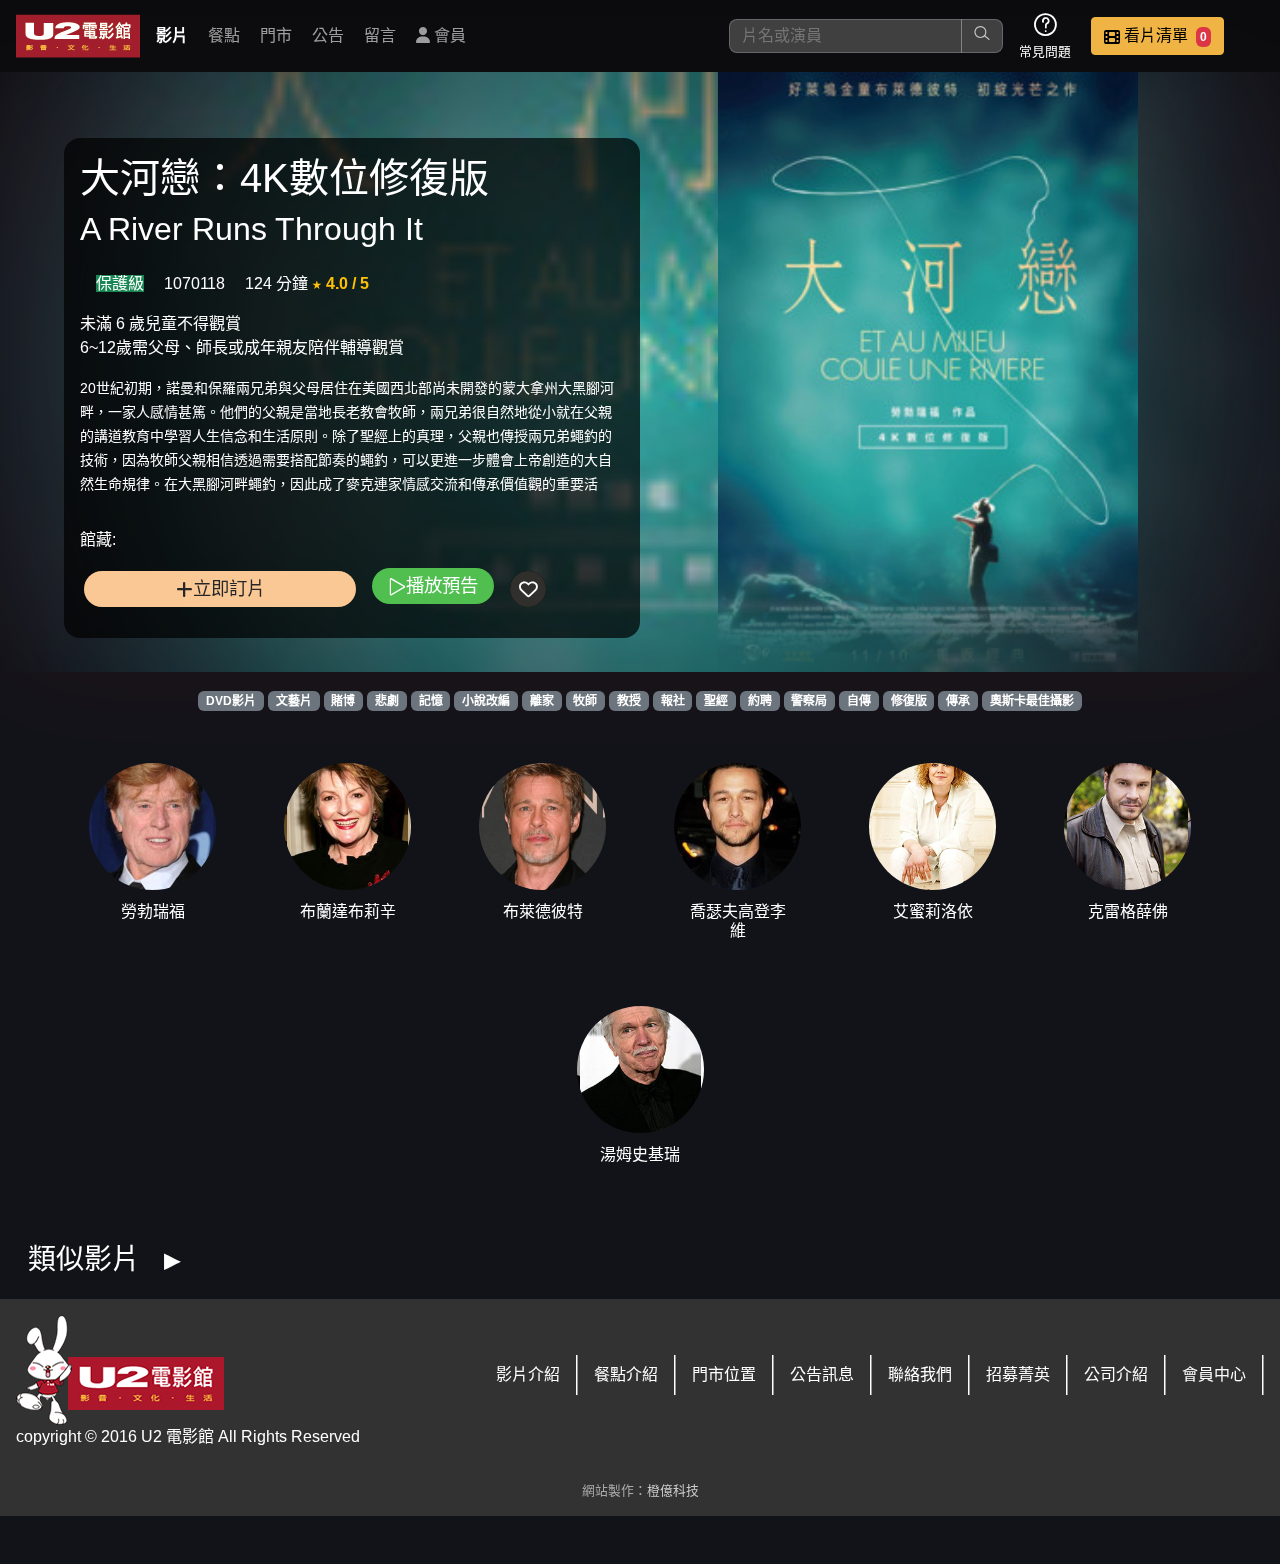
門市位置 (724, 1374)
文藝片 (294, 701)
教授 (629, 701)
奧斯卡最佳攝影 (1032, 701)
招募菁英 (1018, 1374)
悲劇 (387, 701)
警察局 (809, 701)
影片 (172, 35)
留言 (380, 35)
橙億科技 (673, 1490)
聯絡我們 (920, 1374)
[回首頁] (78, 36)
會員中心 (1214, 1374)
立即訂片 (229, 588)
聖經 (716, 701)
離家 (542, 701)
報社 (673, 701)
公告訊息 (822, 1374)
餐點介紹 (626, 1374)
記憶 (431, 701)
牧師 (585, 701)
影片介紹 (528, 1374)
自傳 (859, 701)
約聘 (760, 701)
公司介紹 (1116, 1374)
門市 (276, 35)
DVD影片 (231, 701)
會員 (448, 35)
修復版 (909, 701)
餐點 (224, 35)
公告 (328, 35)
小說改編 (486, 701)
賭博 (343, 701)
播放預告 (442, 585)
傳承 (958, 701)
